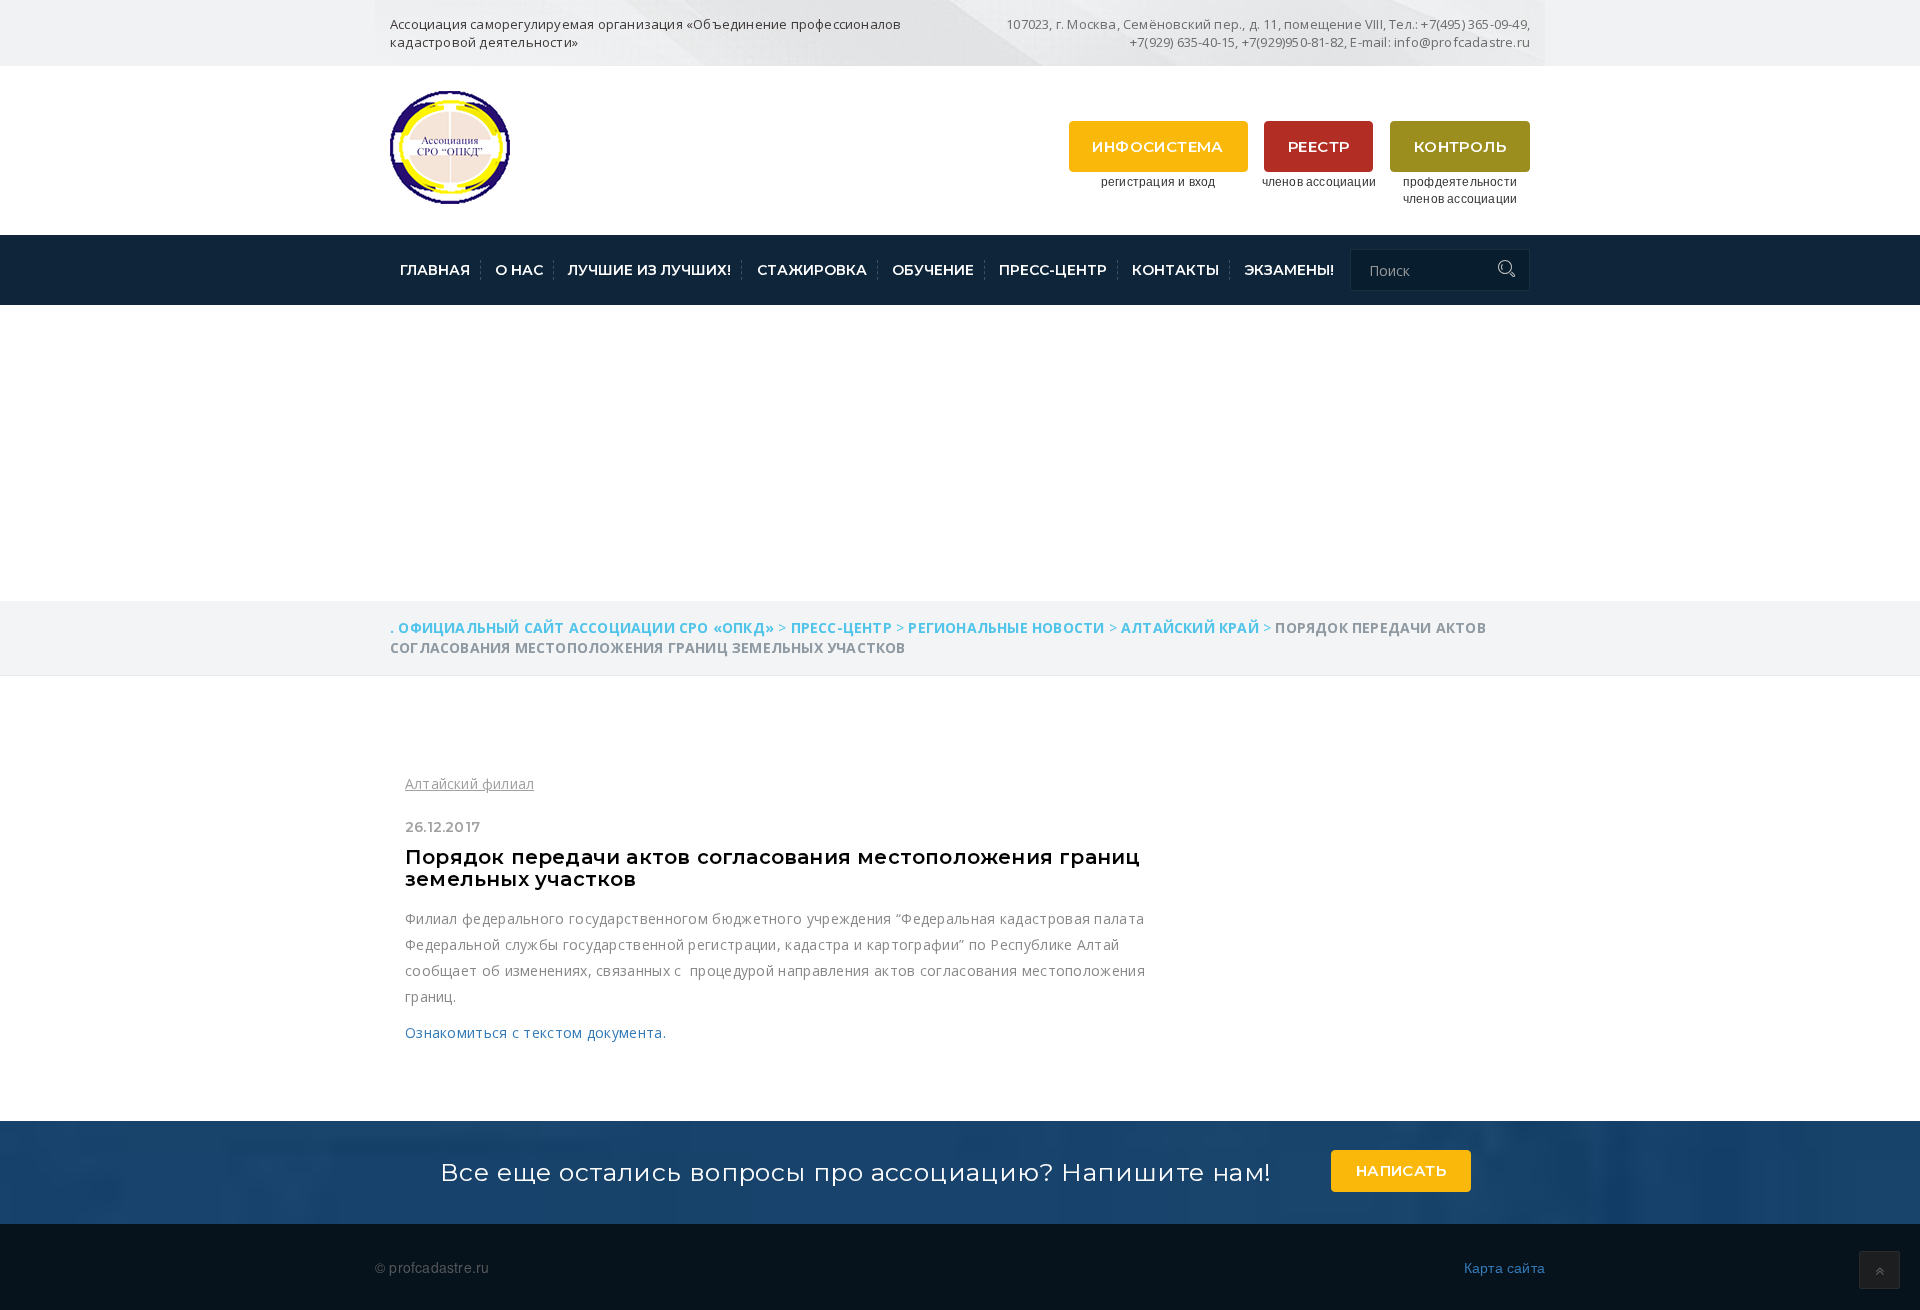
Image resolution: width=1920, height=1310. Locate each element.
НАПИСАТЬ (1401, 1170)
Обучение (933, 270)
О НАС (519, 270)
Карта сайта (1504, 1267)
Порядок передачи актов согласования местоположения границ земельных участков (772, 868)
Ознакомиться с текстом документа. (535, 1032)
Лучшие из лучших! (649, 270)
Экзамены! (1289, 270)
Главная (435, 270)
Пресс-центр (1053, 270)
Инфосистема (1157, 146)
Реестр (1318, 146)
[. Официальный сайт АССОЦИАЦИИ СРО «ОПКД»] (450, 145)
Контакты (1175, 270)
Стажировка (812, 270)
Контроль (1460, 146)
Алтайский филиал (469, 783)
